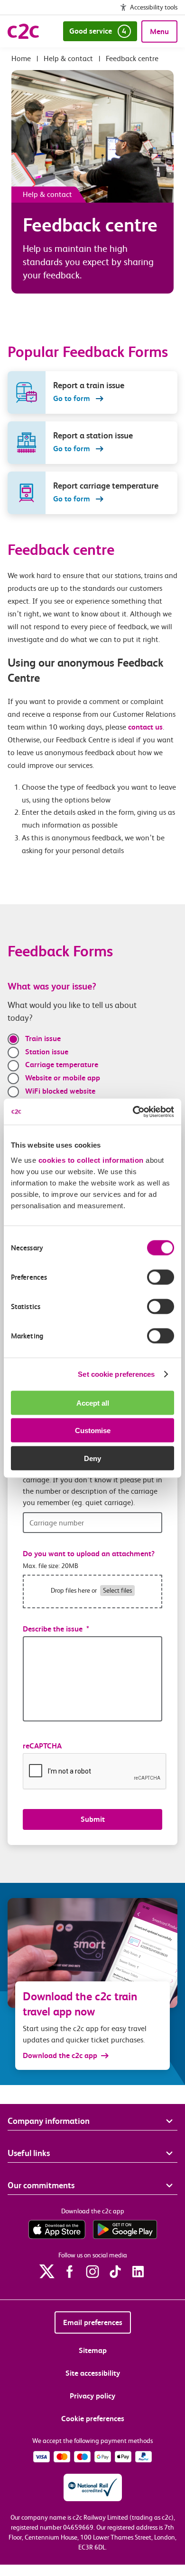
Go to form (73, 398)
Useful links (29, 2153)
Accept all (93, 1403)
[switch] (161, 1277)
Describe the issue (56, 1629)
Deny (92, 1458)
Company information (49, 2121)
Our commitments (41, 2185)
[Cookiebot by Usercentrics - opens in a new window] (133, 1112)
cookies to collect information (91, 1160)
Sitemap (93, 2350)
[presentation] (95, 1772)
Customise (93, 1431)
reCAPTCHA (42, 1746)
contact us (145, 727)
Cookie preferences (93, 2419)
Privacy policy (92, 2396)
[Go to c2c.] (21, 58)
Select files (117, 1590)
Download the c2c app (60, 2055)
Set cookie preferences (116, 1374)
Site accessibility (93, 2373)
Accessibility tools (154, 7)
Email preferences (93, 2322)
